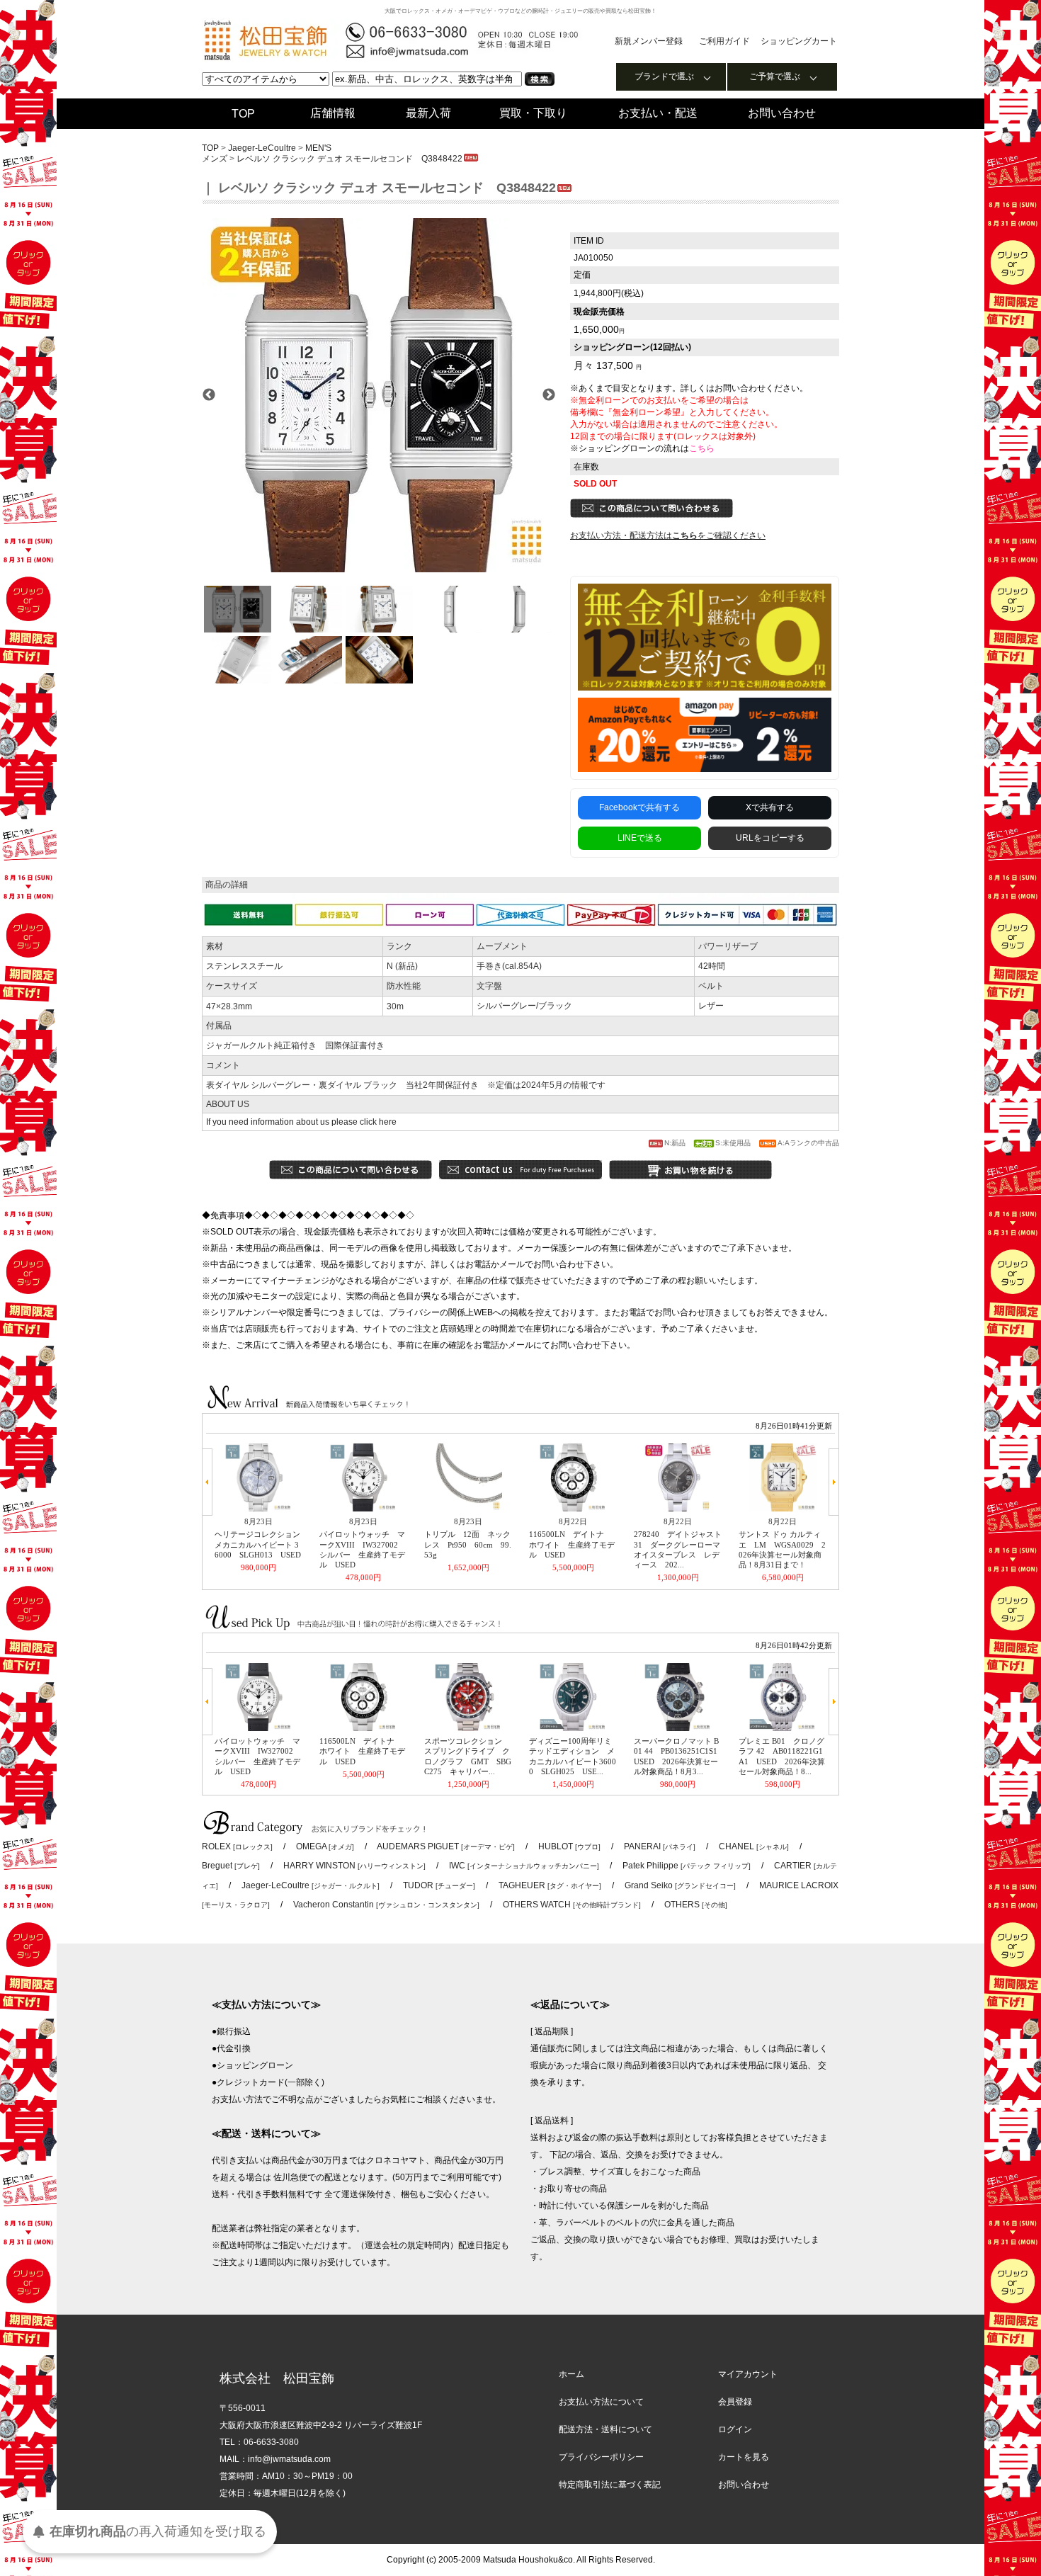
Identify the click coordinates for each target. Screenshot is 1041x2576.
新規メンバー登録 (649, 41)
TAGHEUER (550, 1885)
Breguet (231, 1866)
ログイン (735, 2429)
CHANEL (754, 1846)
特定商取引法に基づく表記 (610, 2485)
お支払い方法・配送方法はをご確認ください (668, 535)
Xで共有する (770, 807)
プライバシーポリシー (601, 2457)
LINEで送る (640, 838)
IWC (524, 1866)
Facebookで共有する (639, 807)
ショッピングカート (799, 41)
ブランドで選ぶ (664, 76)
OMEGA (325, 1846)
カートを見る (744, 2457)
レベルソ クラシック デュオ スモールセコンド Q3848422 (349, 159)
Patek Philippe (687, 1866)
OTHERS (696, 1905)
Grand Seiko (680, 1885)
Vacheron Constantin (386, 1905)
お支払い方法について (601, 2402)
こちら (702, 448)
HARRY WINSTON (354, 1866)
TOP (243, 114)
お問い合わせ (782, 113)
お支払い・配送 (658, 113)
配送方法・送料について (605, 2429)
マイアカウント (748, 2374)
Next (549, 395)
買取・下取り (533, 113)
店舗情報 (333, 113)
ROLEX (237, 1846)
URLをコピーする (770, 838)
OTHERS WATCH (572, 1905)
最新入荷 (428, 113)
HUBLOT (569, 1846)
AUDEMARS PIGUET (446, 1846)
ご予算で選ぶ (775, 76)
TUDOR (439, 1885)
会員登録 (735, 2402)
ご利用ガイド (724, 41)
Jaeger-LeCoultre (263, 148)
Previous (209, 395)
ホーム (571, 2374)
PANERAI (660, 1846)
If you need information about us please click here (301, 1122)
